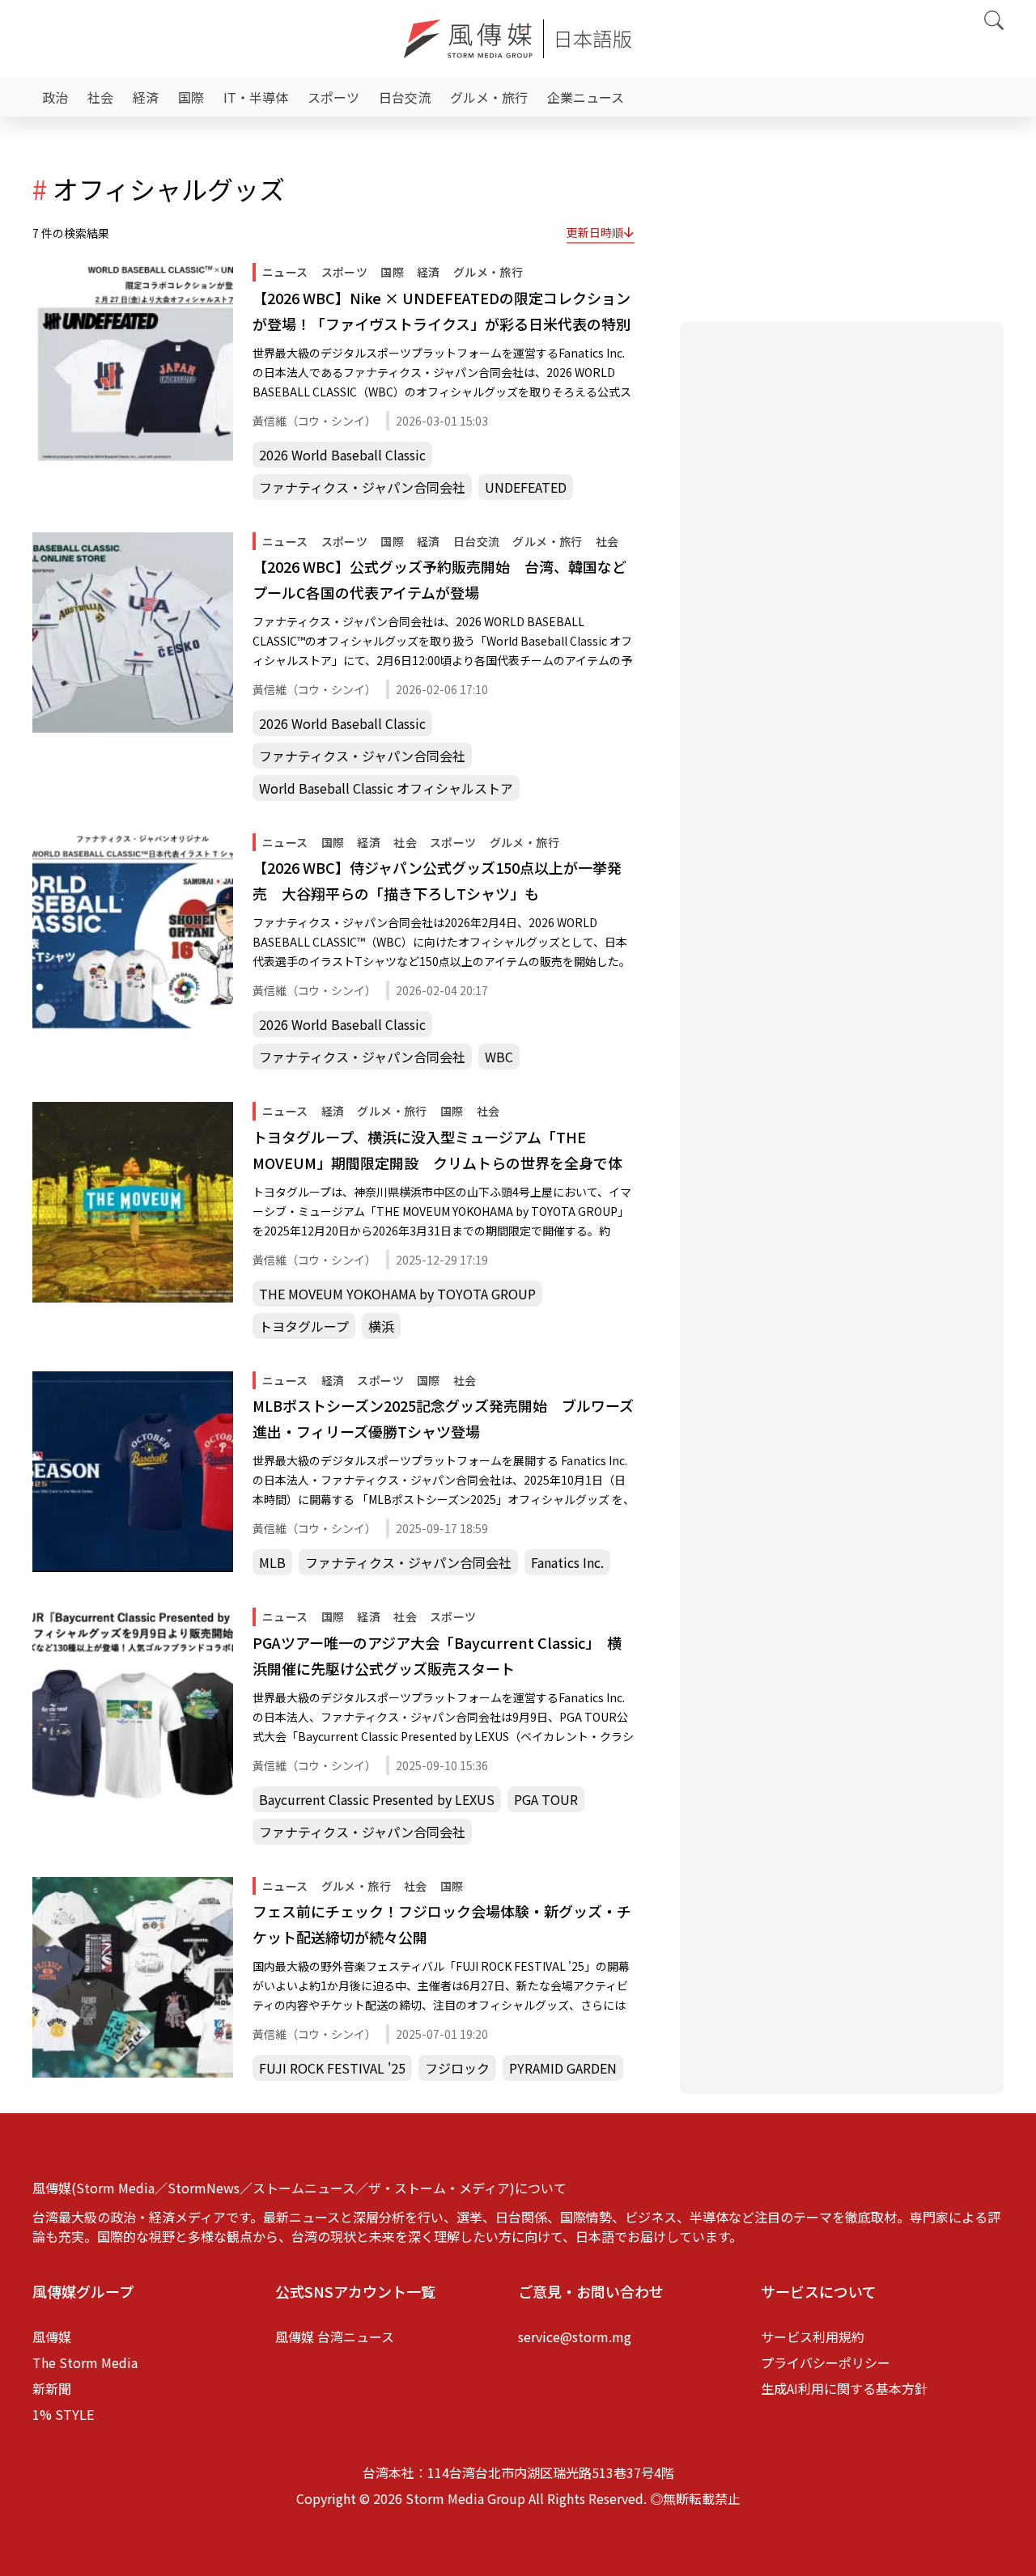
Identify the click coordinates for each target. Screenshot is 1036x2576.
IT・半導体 (256, 97)
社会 (100, 97)
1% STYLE (63, 2414)
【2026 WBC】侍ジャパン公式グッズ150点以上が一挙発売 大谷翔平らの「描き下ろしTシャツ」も (437, 880)
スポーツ (333, 97)
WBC (499, 1057)
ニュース (285, 272)
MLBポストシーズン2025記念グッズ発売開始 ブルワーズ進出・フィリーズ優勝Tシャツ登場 (443, 1418)
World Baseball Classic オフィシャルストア (386, 788)
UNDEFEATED (526, 487)
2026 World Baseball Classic (342, 455)
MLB (272, 1562)
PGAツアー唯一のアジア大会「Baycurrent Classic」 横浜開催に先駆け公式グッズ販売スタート (437, 1655)
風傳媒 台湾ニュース (335, 2337)
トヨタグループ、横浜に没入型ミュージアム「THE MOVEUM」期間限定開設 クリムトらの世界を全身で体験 (437, 1151)
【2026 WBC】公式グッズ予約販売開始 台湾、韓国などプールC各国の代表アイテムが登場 (439, 579)
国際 (191, 97)
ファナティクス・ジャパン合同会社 (362, 487)
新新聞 (52, 2388)
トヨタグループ (304, 1326)
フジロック (457, 2068)
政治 (55, 97)
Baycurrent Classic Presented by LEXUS (377, 1799)
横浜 (381, 1326)
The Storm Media (85, 2362)
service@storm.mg (575, 2337)
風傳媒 (52, 2337)
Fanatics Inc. (567, 1562)
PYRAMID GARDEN (563, 2068)
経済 (146, 97)
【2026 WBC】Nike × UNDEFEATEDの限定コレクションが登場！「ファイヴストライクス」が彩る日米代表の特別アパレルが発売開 (442, 312)
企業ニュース (586, 97)
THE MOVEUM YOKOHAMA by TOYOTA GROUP (397, 1294)
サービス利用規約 (813, 2337)
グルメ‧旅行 (489, 97)
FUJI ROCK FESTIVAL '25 (332, 2068)
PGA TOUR (546, 1799)
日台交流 (405, 97)
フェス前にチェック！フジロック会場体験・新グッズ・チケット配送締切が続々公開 (442, 1924)
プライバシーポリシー (826, 2362)
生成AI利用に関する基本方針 (844, 2388)
